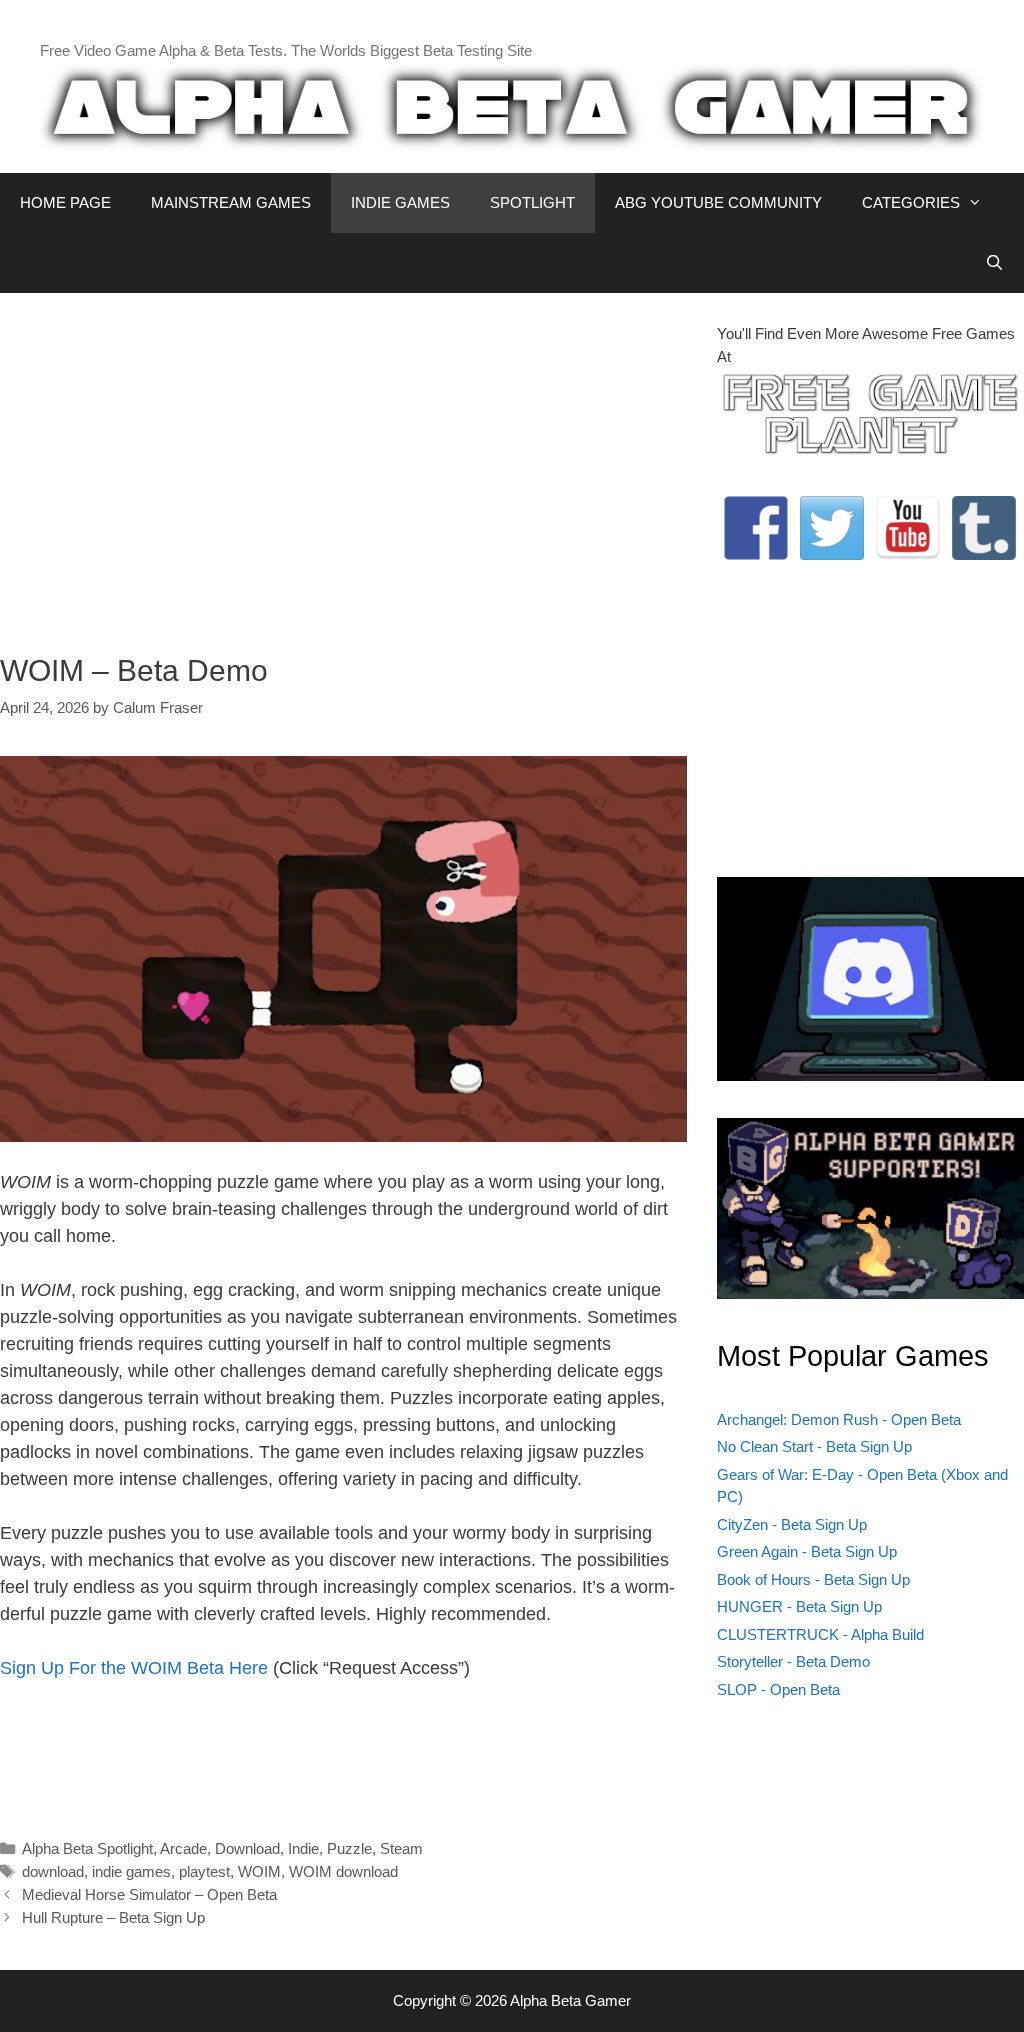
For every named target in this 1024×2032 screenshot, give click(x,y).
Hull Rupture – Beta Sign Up (113, 1917)
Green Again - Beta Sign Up (807, 1551)
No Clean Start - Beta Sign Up (814, 1446)
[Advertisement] (343, 463)
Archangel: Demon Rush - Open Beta (839, 1419)
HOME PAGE (65, 202)
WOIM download (343, 1871)
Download (247, 1848)
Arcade (183, 1848)
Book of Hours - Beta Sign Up (813, 1579)
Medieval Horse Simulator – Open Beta (149, 1894)
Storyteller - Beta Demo (793, 1661)
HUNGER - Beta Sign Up (799, 1606)
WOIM (259, 1871)
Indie (303, 1848)
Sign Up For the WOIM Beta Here (134, 1668)
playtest (204, 1871)
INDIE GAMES (400, 202)
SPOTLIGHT (532, 202)
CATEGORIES (911, 202)
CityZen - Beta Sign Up (792, 1524)
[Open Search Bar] (994, 263)
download (53, 1871)
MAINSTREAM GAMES (231, 202)
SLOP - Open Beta (778, 1689)
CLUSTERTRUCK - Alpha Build (820, 1634)
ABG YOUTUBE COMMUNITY (718, 202)
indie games (131, 1871)
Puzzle (349, 1848)
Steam (401, 1848)
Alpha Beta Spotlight (87, 1848)
